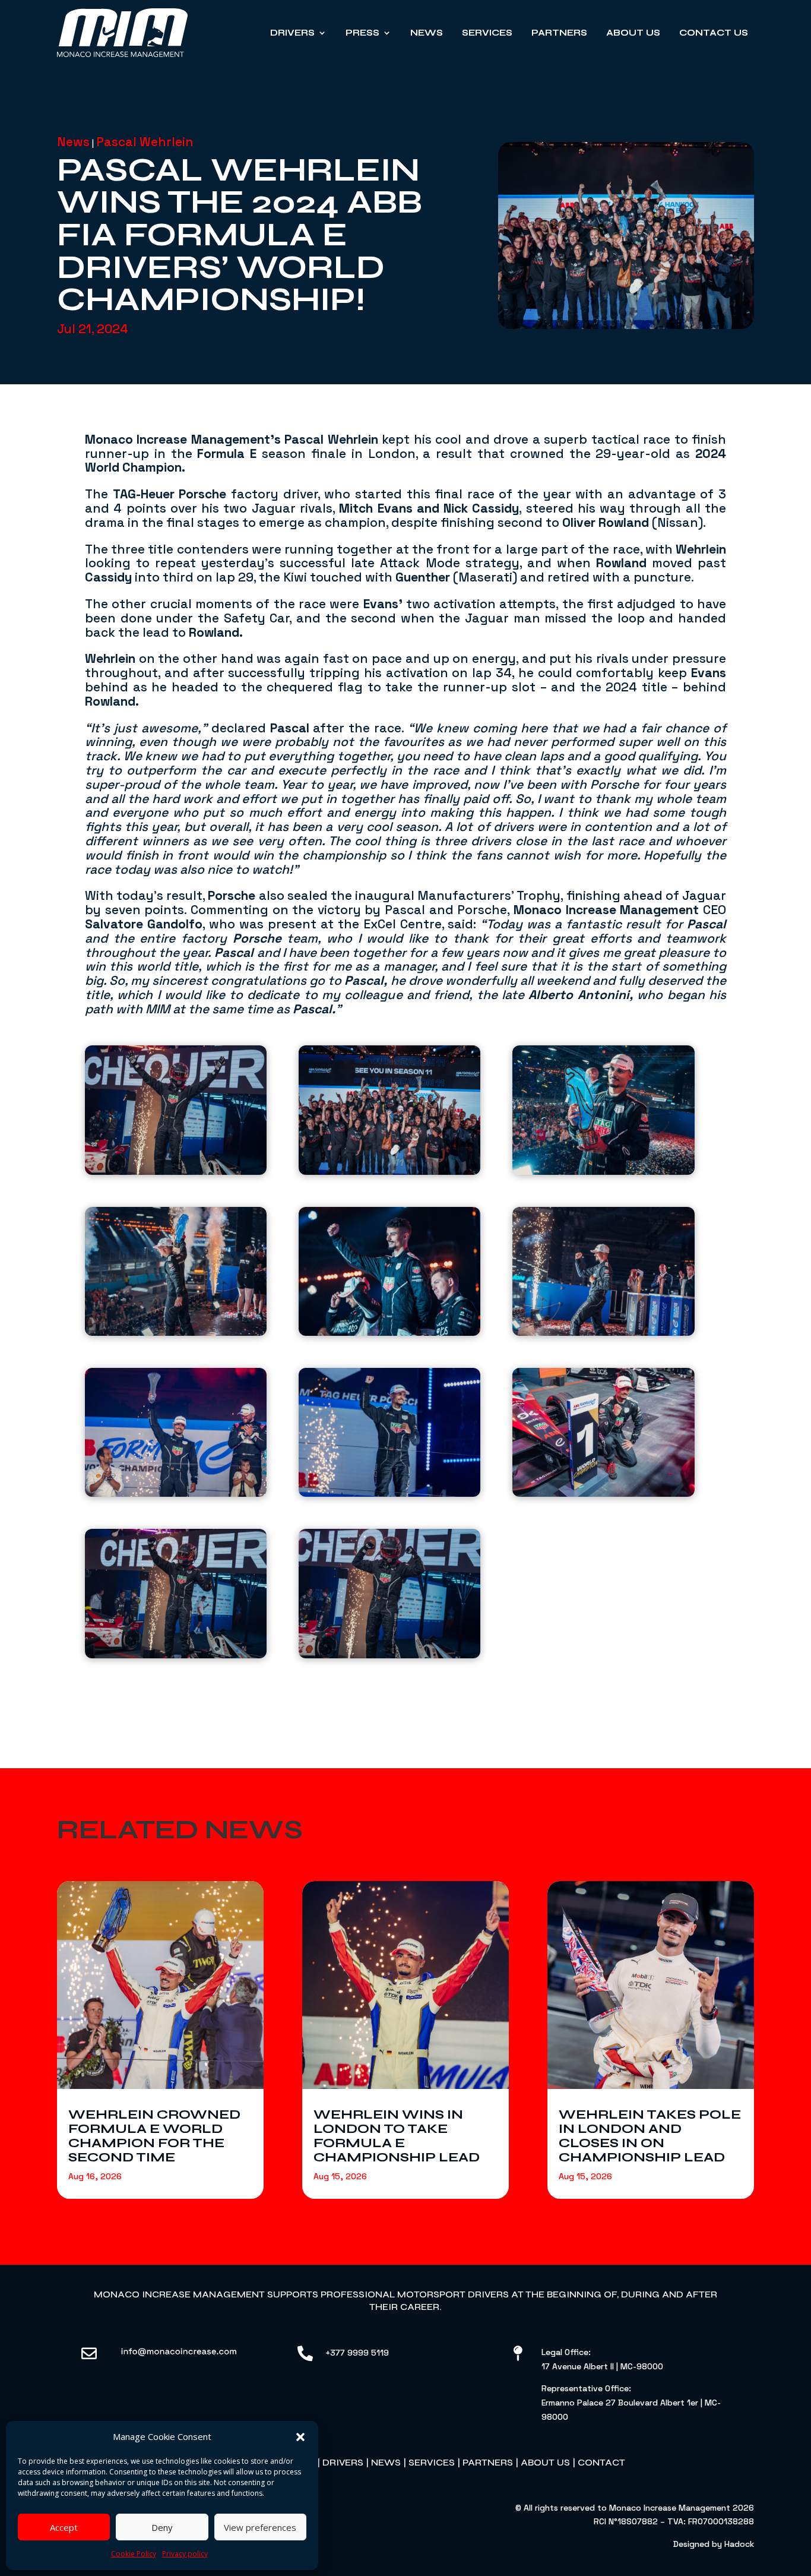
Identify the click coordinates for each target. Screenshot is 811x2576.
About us (633, 33)
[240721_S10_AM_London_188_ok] (603, 1113)
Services (487, 33)
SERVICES (432, 2462)
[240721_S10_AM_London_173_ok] (176, 1436)
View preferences (260, 2527)
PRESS (362, 33)
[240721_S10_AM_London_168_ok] (603, 1436)
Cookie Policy (134, 2554)
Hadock (739, 2544)
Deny (162, 2527)
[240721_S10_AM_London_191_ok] (389, 1113)
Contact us (714, 33)
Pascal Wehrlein (145, 142)
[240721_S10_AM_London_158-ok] (176, 1597)
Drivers (292, 33)
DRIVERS (343, 2462)
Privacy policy (185, 2554)
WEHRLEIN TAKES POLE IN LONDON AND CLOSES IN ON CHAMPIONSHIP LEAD (650, 2136)
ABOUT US (545, 2462)
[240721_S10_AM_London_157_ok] (389, 1597)
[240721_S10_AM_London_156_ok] (176, 1113)
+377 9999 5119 (357, 2353)
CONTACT (601, 2462)
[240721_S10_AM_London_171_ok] (389, 1436)
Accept (64, 2527)
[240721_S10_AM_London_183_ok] (389, 1275)
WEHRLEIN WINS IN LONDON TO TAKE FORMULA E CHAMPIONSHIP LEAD (397, 2136)
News (427, 33)
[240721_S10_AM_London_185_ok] (176, 1275)
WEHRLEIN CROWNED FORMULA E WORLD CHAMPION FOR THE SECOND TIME (154, 2136)
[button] (300, 2437)
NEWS (386, 2462)
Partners (559, 33)
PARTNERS (488, 2462)
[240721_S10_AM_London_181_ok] (603, 1275)
